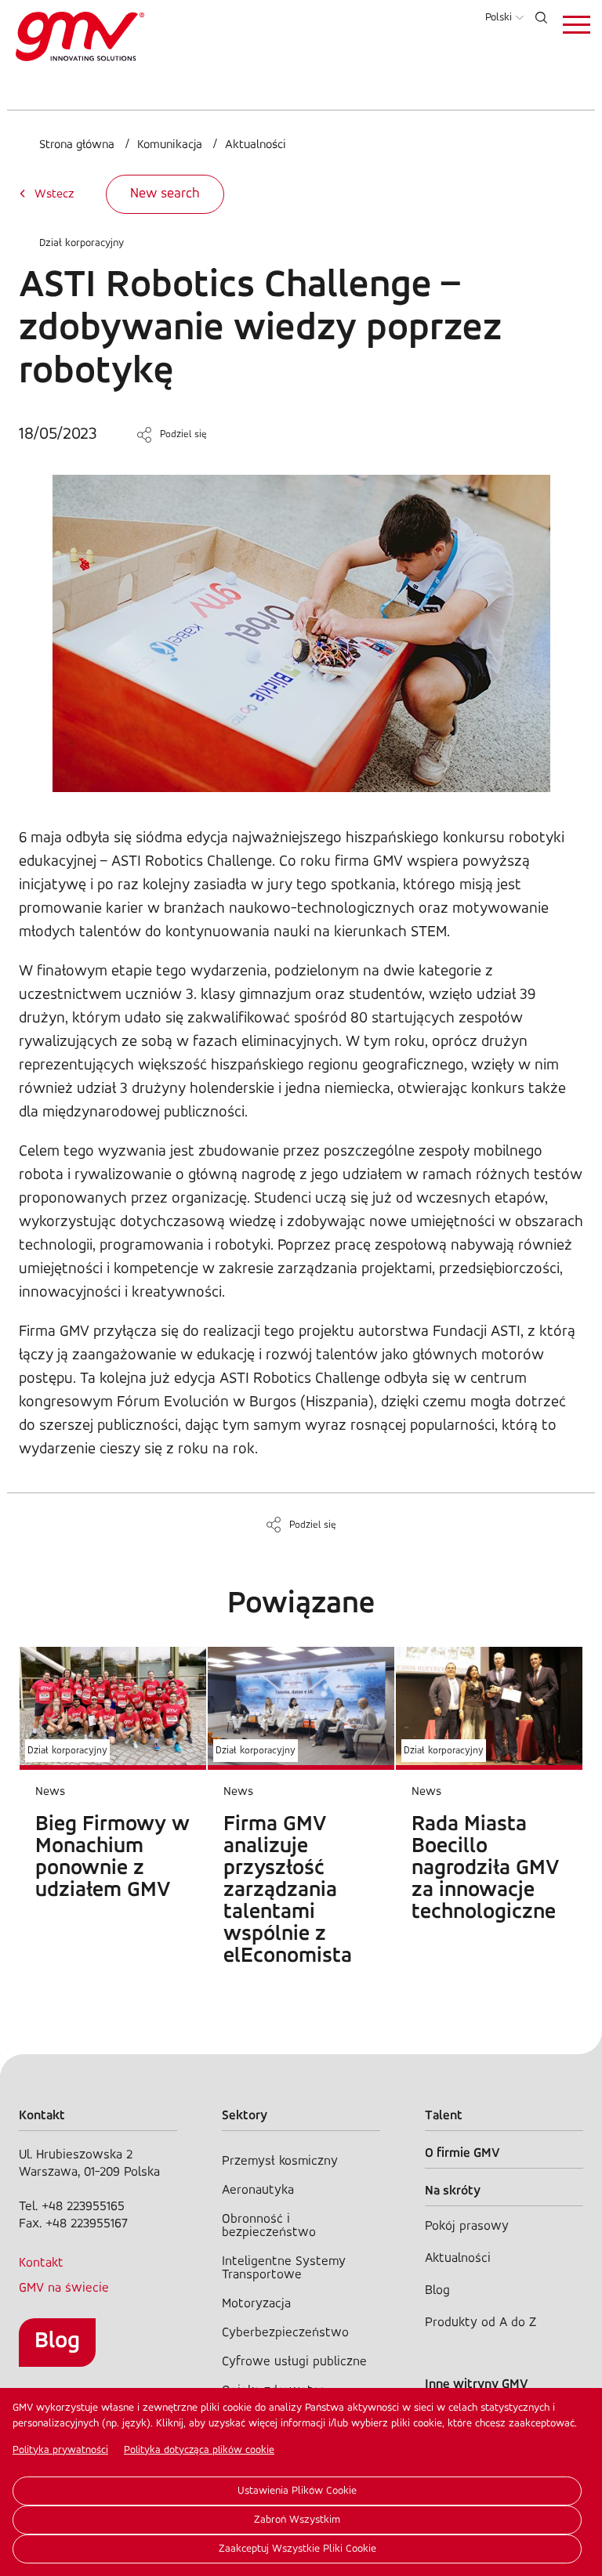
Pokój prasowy (467, 2226)
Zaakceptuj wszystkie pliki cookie (297, 2549)
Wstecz (54, 194)
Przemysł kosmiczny (280, 2161)
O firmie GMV (462, 2153)
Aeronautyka (258, 2190)
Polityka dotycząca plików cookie (199, 2450)
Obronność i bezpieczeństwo (269, 2226)
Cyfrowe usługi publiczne (294, 2362)
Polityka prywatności (60, 2450)
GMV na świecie (64, 2288)
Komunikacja (170, 145)
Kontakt (41, 2263)
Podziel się (183, 434)
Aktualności (256, 145)
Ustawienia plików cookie (297, 2491)
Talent (444, 2116)
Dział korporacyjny (82, 243)
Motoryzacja (256, 2304)
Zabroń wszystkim (297, 2520)
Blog (57, 2341)
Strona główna (77, 145)
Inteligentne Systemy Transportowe (284, 2268)
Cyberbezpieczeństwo (285, 2333)
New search (165, 194)
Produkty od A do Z (481, 2323)
